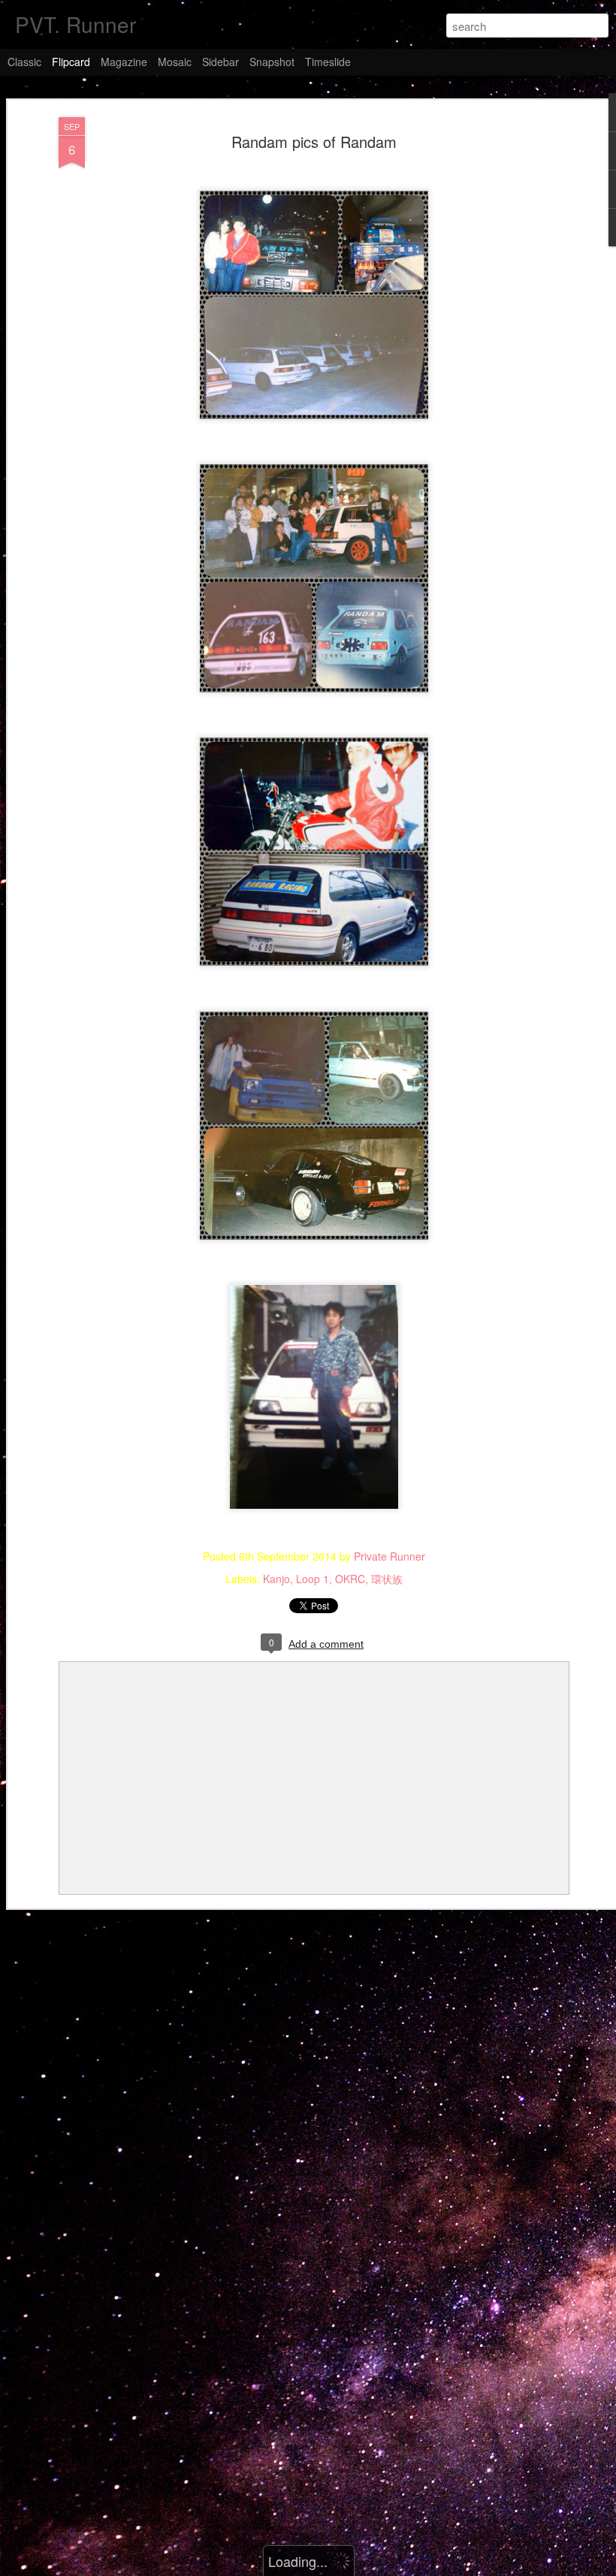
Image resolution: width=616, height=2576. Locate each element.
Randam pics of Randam (314, 142)
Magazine (124, 62)
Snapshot (272, 62)
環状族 (387, 1579)
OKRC (350, 1579)
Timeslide (328, 62)
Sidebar (220, 62)
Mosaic (175, 62)
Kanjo (276, 1579)
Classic (24, 62)
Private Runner (390, 1556)
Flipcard (71, 62)
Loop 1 (313, 1579)
